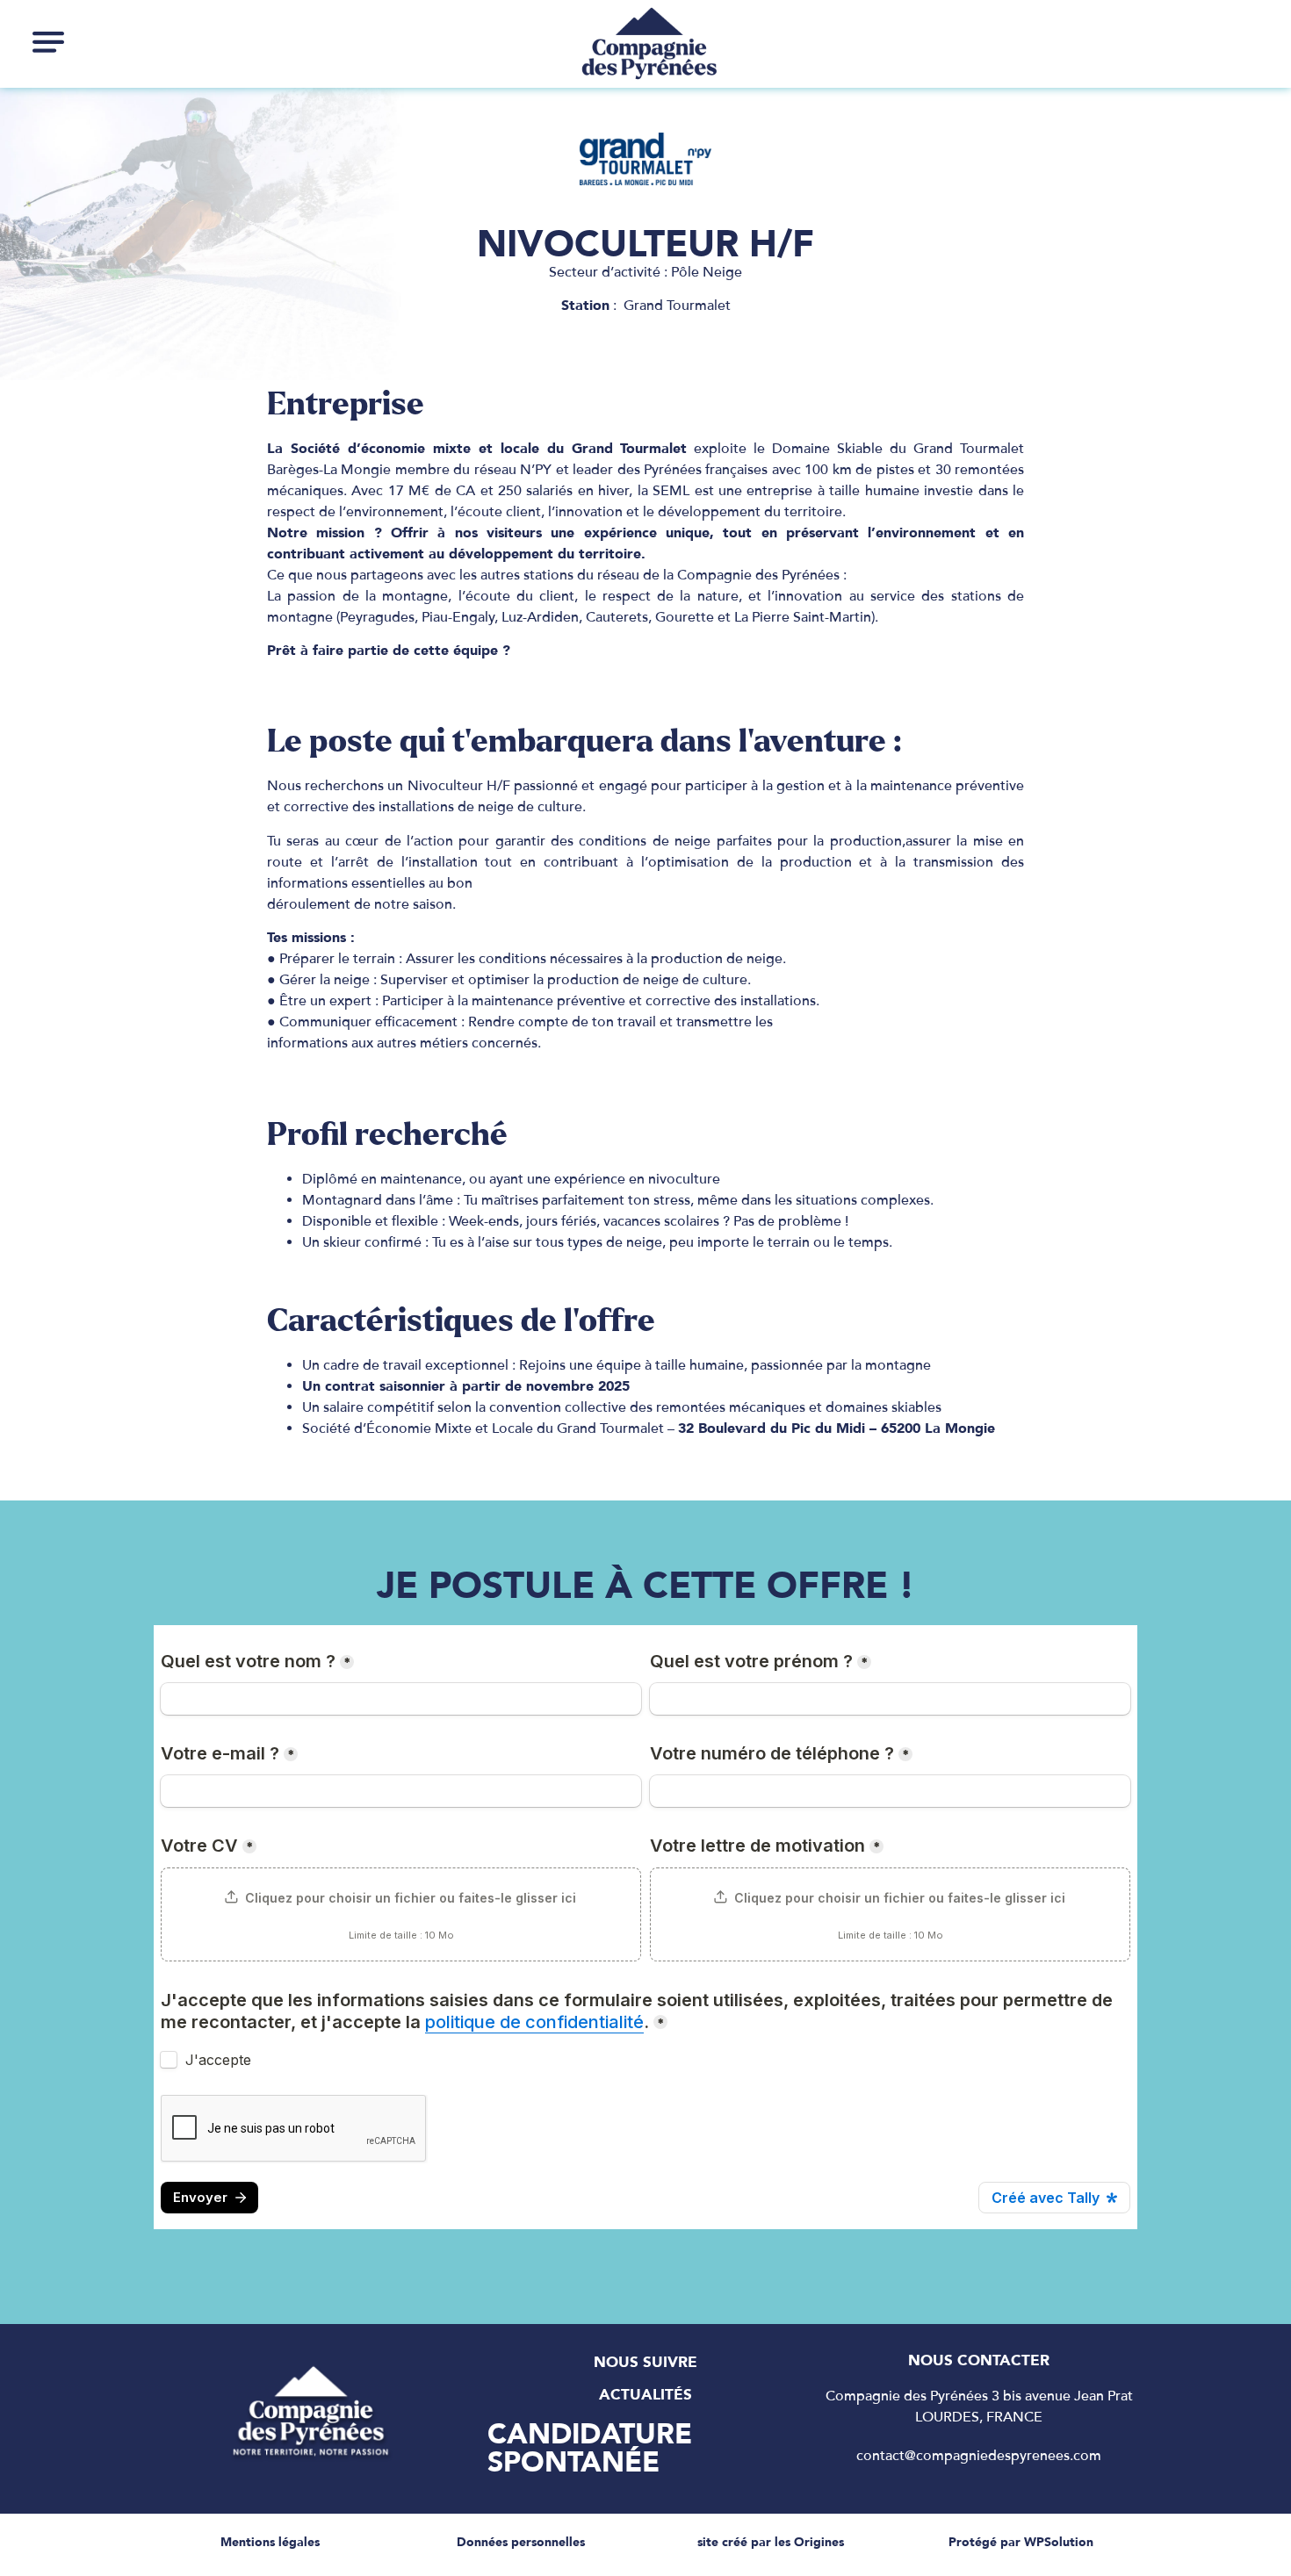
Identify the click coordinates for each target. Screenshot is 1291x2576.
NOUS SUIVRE (645, 2362)
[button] (48, 41)
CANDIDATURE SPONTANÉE (590, 2448)
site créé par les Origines (771, 2542)
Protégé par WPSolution (1021, 2542)
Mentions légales (270, 2542)
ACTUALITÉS (645, 2394)
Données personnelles (521, 2542)
